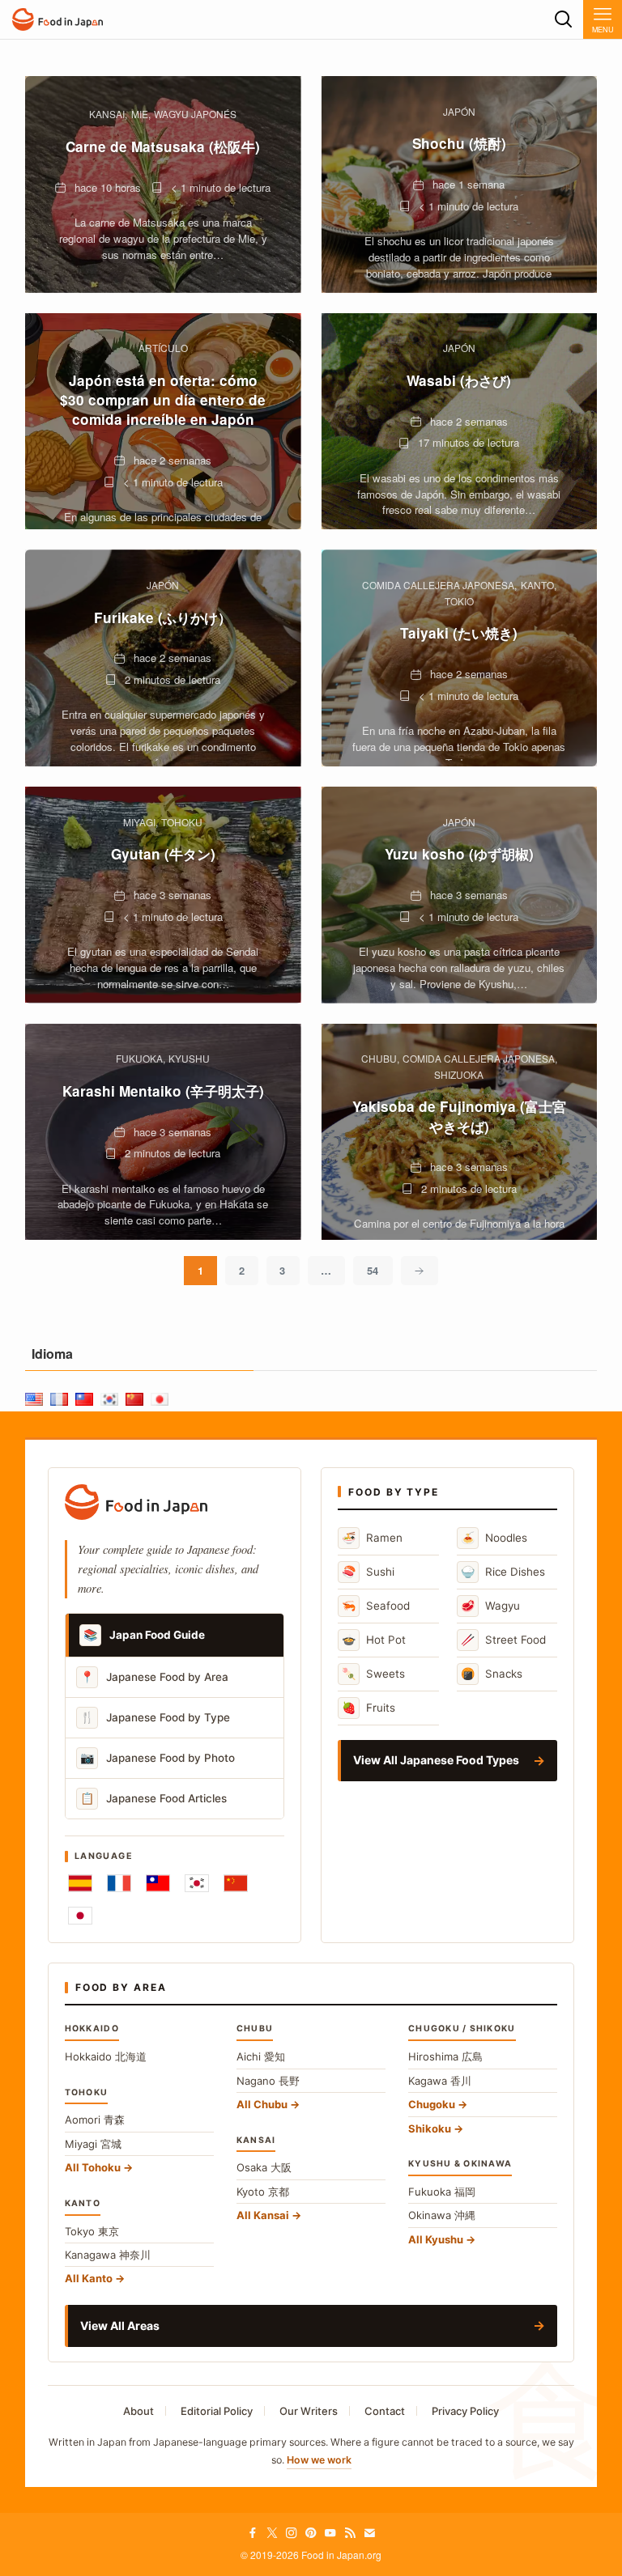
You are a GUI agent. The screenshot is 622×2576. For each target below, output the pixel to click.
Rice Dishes (503, 1571)
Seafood (376, 1605)
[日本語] (80, 1916)
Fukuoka (442, 2192)
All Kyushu (436, 2239)
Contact (385, 2411)
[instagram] (292, 2533)
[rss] (350, 2533)
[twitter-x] (272, 2533)
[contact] (369, 2533)
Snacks (492, 1673)
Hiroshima (445, 2056)
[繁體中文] (158, 1883)
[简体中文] (236, 1883)
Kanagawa (108, 2255)
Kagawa (440, 2081)
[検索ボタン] (564, 19)
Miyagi (93, 2144)
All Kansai (263, 2215)
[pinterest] (311, 2533)
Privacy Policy (465, 2411)
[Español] (80, 1883)
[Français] (119, 1883)
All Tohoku (93, 2167)
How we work (319, 2460)
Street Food (503, 1639)
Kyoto (263, 2192)
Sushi (368, 1571)
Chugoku (432, 2104)
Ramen (372, 1537)
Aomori (95, 2120)
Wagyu (490, 1605)
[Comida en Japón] (58, 19)
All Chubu (262, 2104)
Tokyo (92, 2231)
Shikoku (430, 2128)
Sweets (373, 1673)
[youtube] (330, 2533)
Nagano (268, 2081)
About (138, 2411)
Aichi (261, 2056)
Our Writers (309, 2411)
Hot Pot (374, 1639)
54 (373, 1270)
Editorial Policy (217, 2411)
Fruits (369, 1707)
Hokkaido (106, 2056)
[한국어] (197, 1883)
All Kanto (89, 2278)
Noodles (494, 1537)
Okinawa (442, 2215)
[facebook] (253, 2533)
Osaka (264, 2167)
